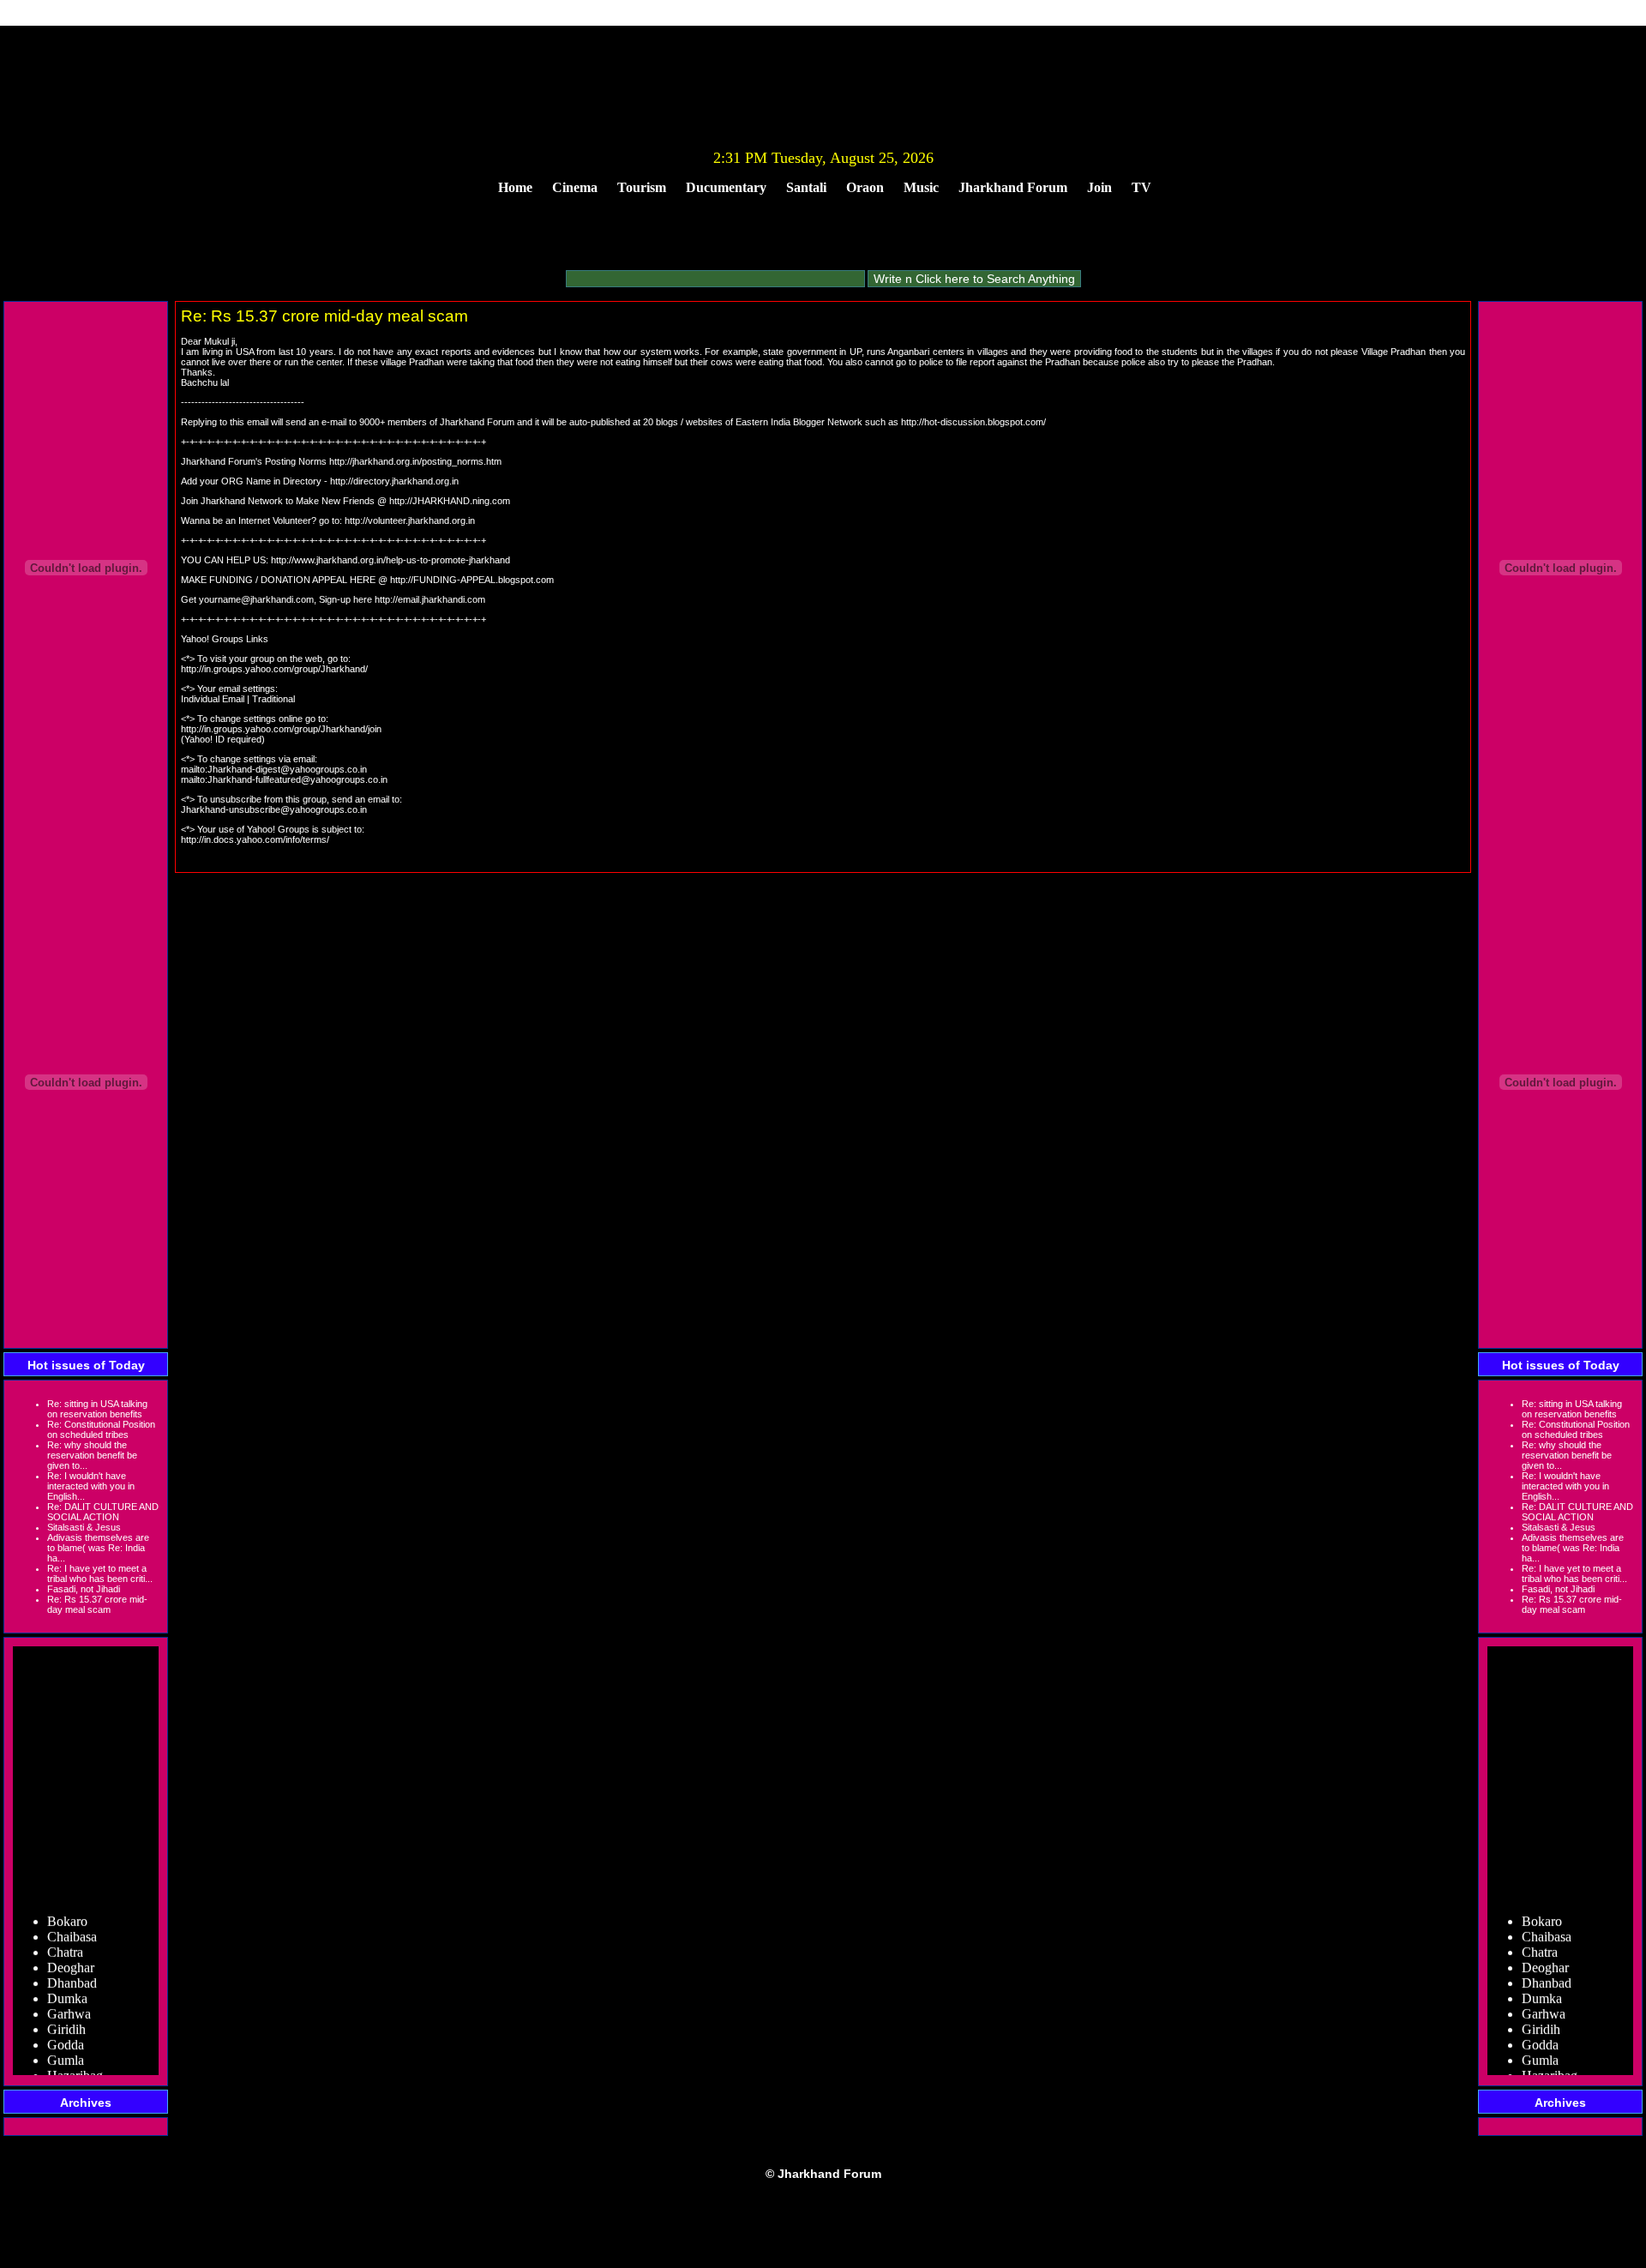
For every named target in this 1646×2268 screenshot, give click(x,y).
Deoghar (71, 1954)
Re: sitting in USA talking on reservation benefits (97, 1409)
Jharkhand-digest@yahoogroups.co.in (287, 769)
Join (1099, 187)
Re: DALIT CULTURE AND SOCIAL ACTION (103, 1512)
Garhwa (69, 2000)
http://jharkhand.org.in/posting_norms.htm (415, 461)
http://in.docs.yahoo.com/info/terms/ (255, 839)
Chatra (65, 1938)
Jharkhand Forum (1013, 187)
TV (1141, 187)
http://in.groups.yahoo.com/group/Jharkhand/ (274, 669)
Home (515, 187)
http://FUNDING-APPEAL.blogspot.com (472, 580)
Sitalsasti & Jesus (84, 1527)
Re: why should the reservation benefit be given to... (92, 1455)
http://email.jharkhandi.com (430, 599)
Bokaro (67, 1907)
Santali (806, 187)
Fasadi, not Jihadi (84, 1589)
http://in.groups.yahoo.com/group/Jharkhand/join (281, 729)
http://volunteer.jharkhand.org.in (410, 520)
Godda (66, 2031)
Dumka (67, 1985)
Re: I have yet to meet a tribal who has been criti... (100, 1573)
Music (921, 187)
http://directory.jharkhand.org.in (394, 481)
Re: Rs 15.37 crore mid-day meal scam (97, 1604)
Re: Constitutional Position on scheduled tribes (101, 1429)
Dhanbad (72, 1969)
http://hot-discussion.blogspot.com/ (973, 422)
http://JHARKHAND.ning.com (450, 501)
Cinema (575, 187)
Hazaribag (75, 2062)
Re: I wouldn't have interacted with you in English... (91, 1486)
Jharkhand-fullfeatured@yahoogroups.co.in (297, 779)
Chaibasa (72, 1923)
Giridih (66, 2015)
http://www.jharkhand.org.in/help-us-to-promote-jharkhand (390, 560)
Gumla (66, 2046)
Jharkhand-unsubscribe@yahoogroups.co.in (274, 809)
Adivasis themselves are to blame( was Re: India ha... (98, 1548)
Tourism (642, 187)
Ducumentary (726, 187)
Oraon (865, 187)
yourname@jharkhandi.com (256, 599)
